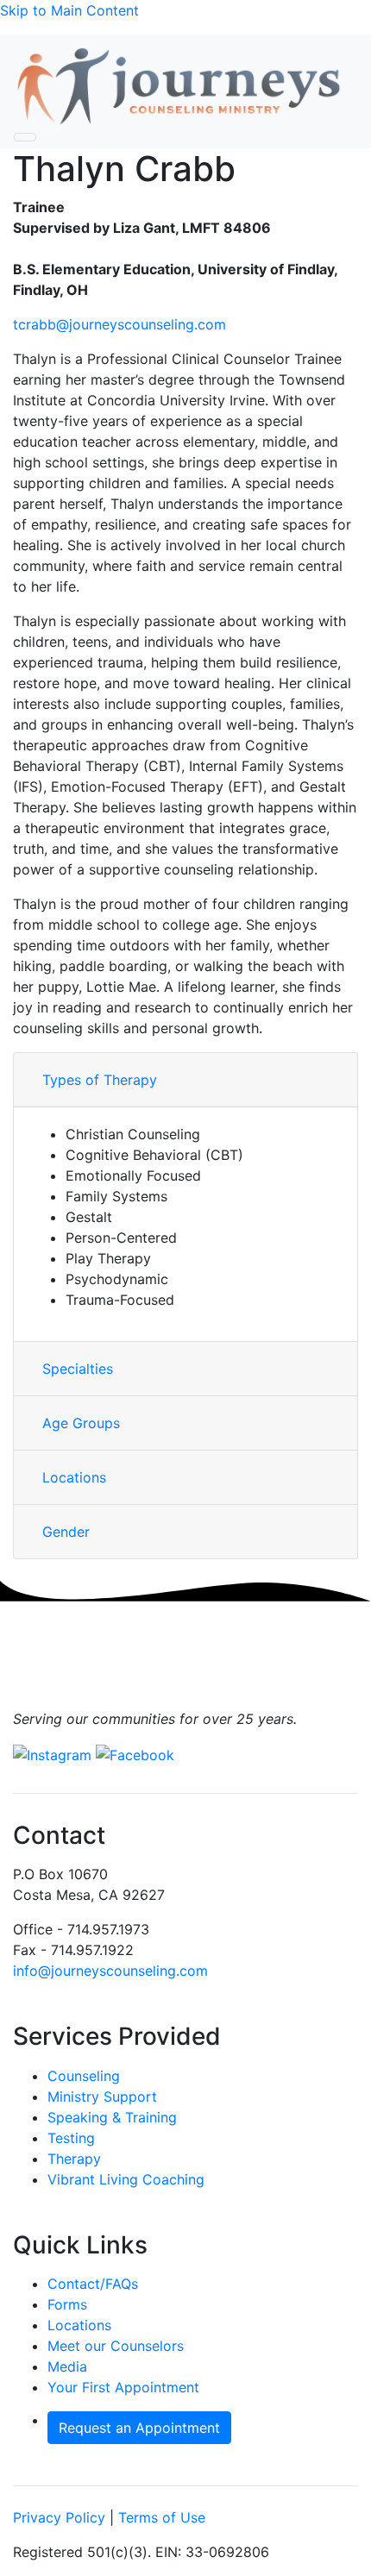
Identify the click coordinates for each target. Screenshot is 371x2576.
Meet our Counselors (116, 2346)
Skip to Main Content (69, 10)
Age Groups (81, 1423)
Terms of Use (162, 2517)
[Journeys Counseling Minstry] (179, 87)
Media (67, 2366)
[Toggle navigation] (25, 137)
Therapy (74, 2159)
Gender (66, 1532)
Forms (67, 2304)
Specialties (78, 1369)
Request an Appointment (139, 2428)
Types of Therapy (100, 1080)
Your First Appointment (123, 2387)
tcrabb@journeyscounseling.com (119, 324)
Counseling (84, 2076)
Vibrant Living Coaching (126, 2179)
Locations (74, 1477)
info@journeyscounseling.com (110, 1971)
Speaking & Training (112, 2117)
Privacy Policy (59, 2517)
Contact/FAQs (93, 2284)
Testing (71, 2138)
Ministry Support (102, 2097)
